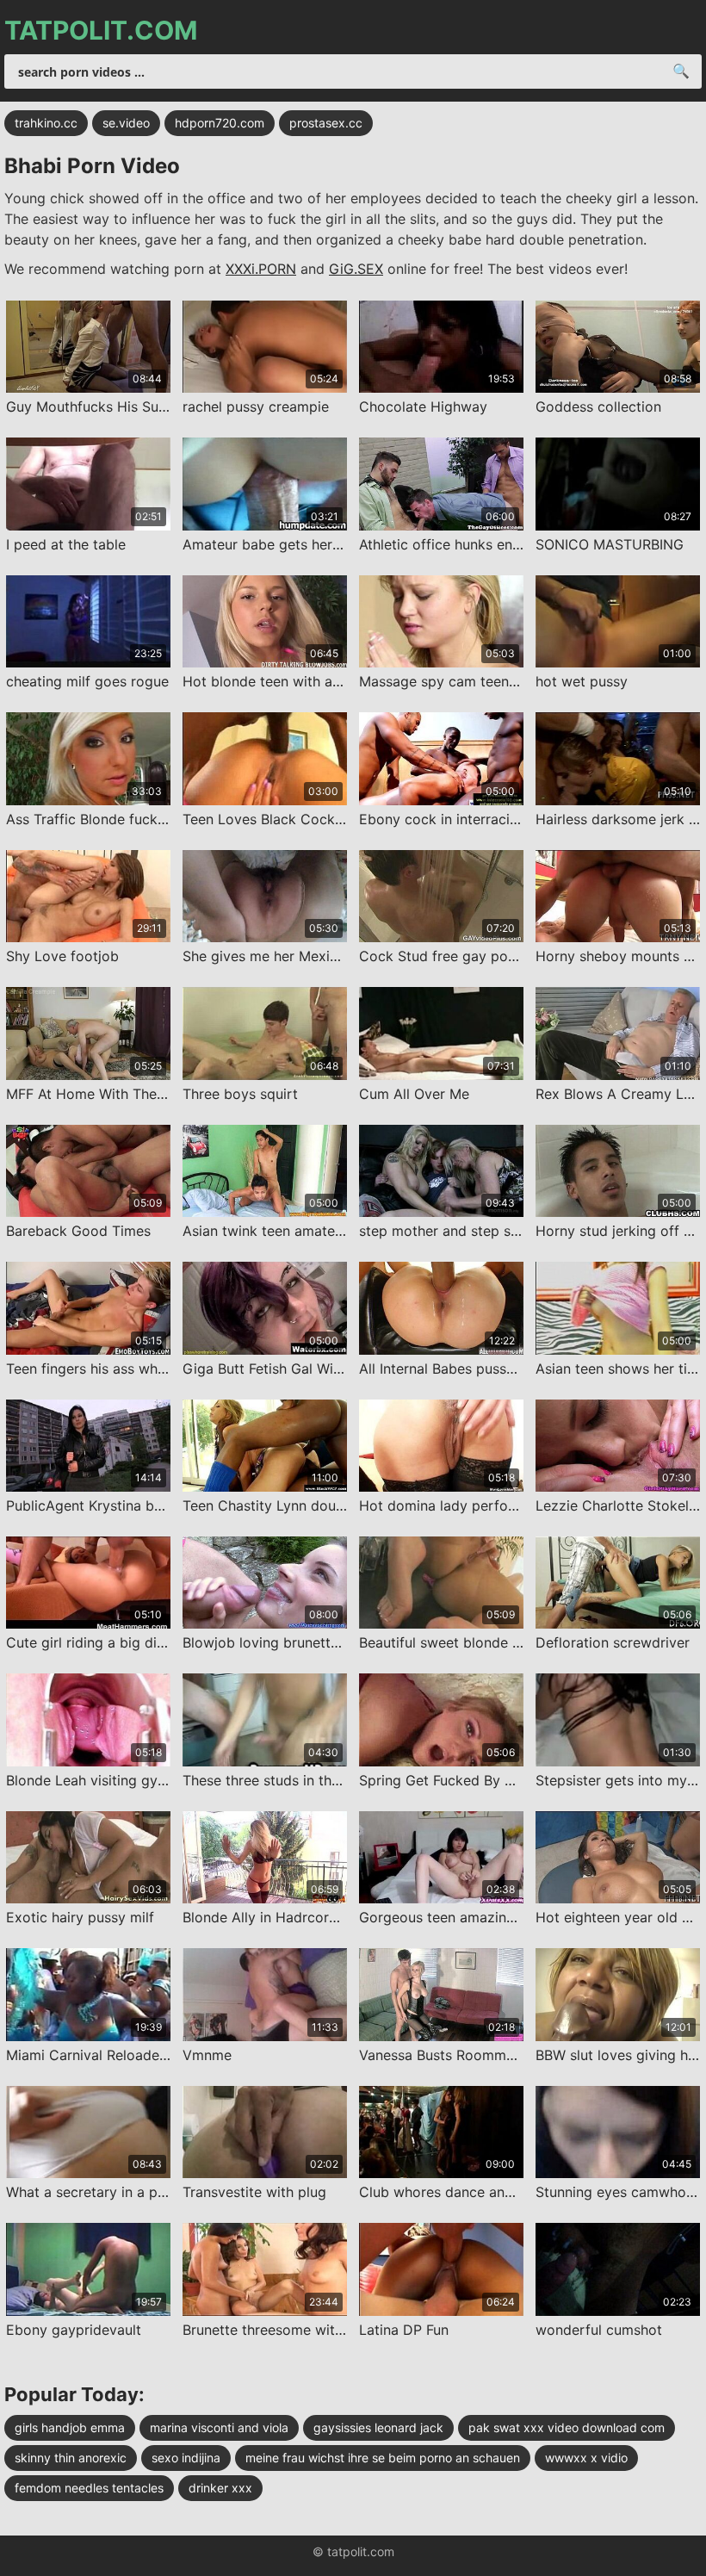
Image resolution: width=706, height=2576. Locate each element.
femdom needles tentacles (89, 2488)
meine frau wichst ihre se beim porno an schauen (383, 2458)
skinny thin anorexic (71, 2458)
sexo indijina (186, 2458)
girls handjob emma (70, 2427)
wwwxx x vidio (586, 2458)
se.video (126, 123)
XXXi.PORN (261, 269)
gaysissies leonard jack (378, 2427)
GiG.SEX (356, 269)
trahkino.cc (46, 123)
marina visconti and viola (219, 2427)
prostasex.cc (326, 123)
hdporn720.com (220, 123)
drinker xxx (220, 2488)
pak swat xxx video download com (567, 2427)
